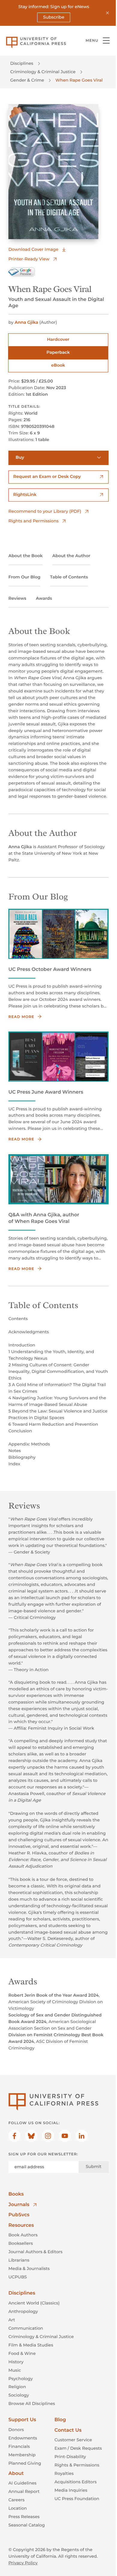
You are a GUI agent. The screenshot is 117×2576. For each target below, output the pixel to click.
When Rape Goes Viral (79, 80)
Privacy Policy (23, 2563)
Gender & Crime (27, 80)
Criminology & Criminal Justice (43, 72)
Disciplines (22, 63)
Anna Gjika (26, 322)
